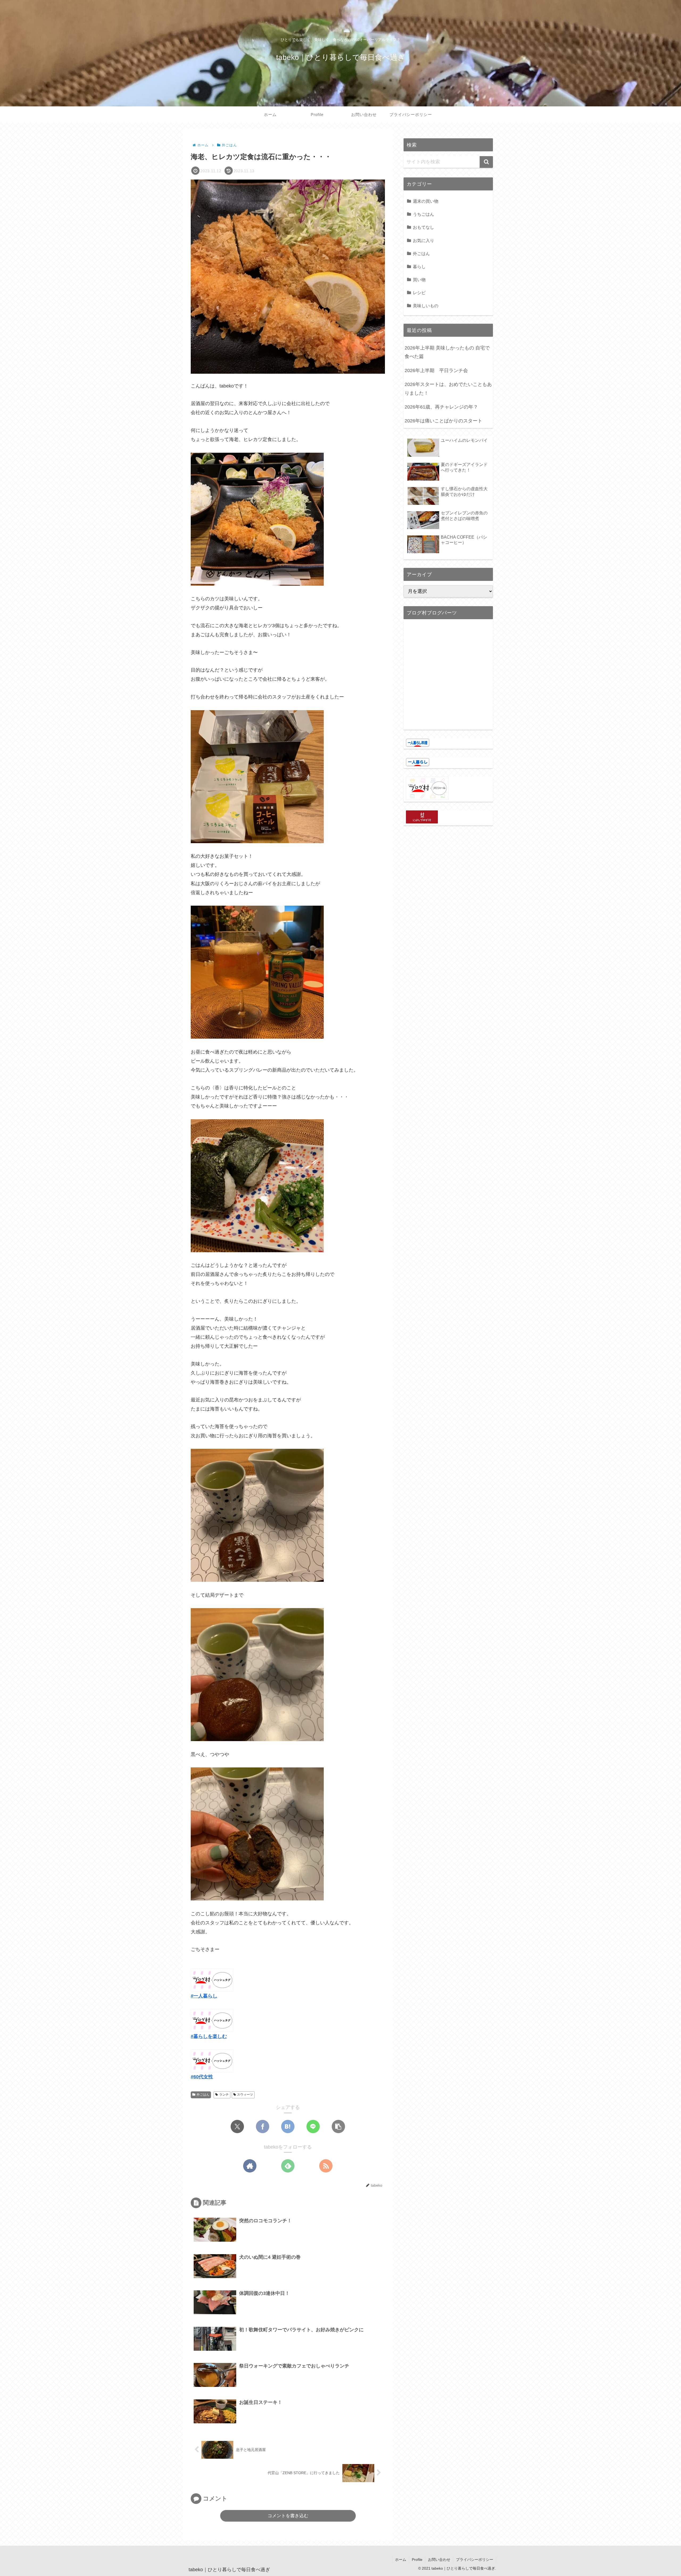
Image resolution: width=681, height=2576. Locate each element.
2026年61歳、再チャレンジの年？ (441, 407)
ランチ (224, 2095)
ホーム (401, 2560)
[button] (338, 2126)
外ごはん (203, 2095)
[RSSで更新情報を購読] (326, 2166)
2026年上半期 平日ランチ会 (436, 371)
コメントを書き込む (288, 2516)
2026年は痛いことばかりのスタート (443, 421)
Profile (417, 2560)
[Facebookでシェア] (263, 2126)
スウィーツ (245, 2095)
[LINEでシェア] (313, 2126)
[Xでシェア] (237, 2126)
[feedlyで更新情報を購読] (288, 2166)
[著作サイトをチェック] (250, 2166)
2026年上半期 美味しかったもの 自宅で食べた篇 (447, 352)
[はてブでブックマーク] (288, 2126)
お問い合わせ (439, 2560)
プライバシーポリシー (475, 2560)
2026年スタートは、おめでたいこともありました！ (448, 389)
